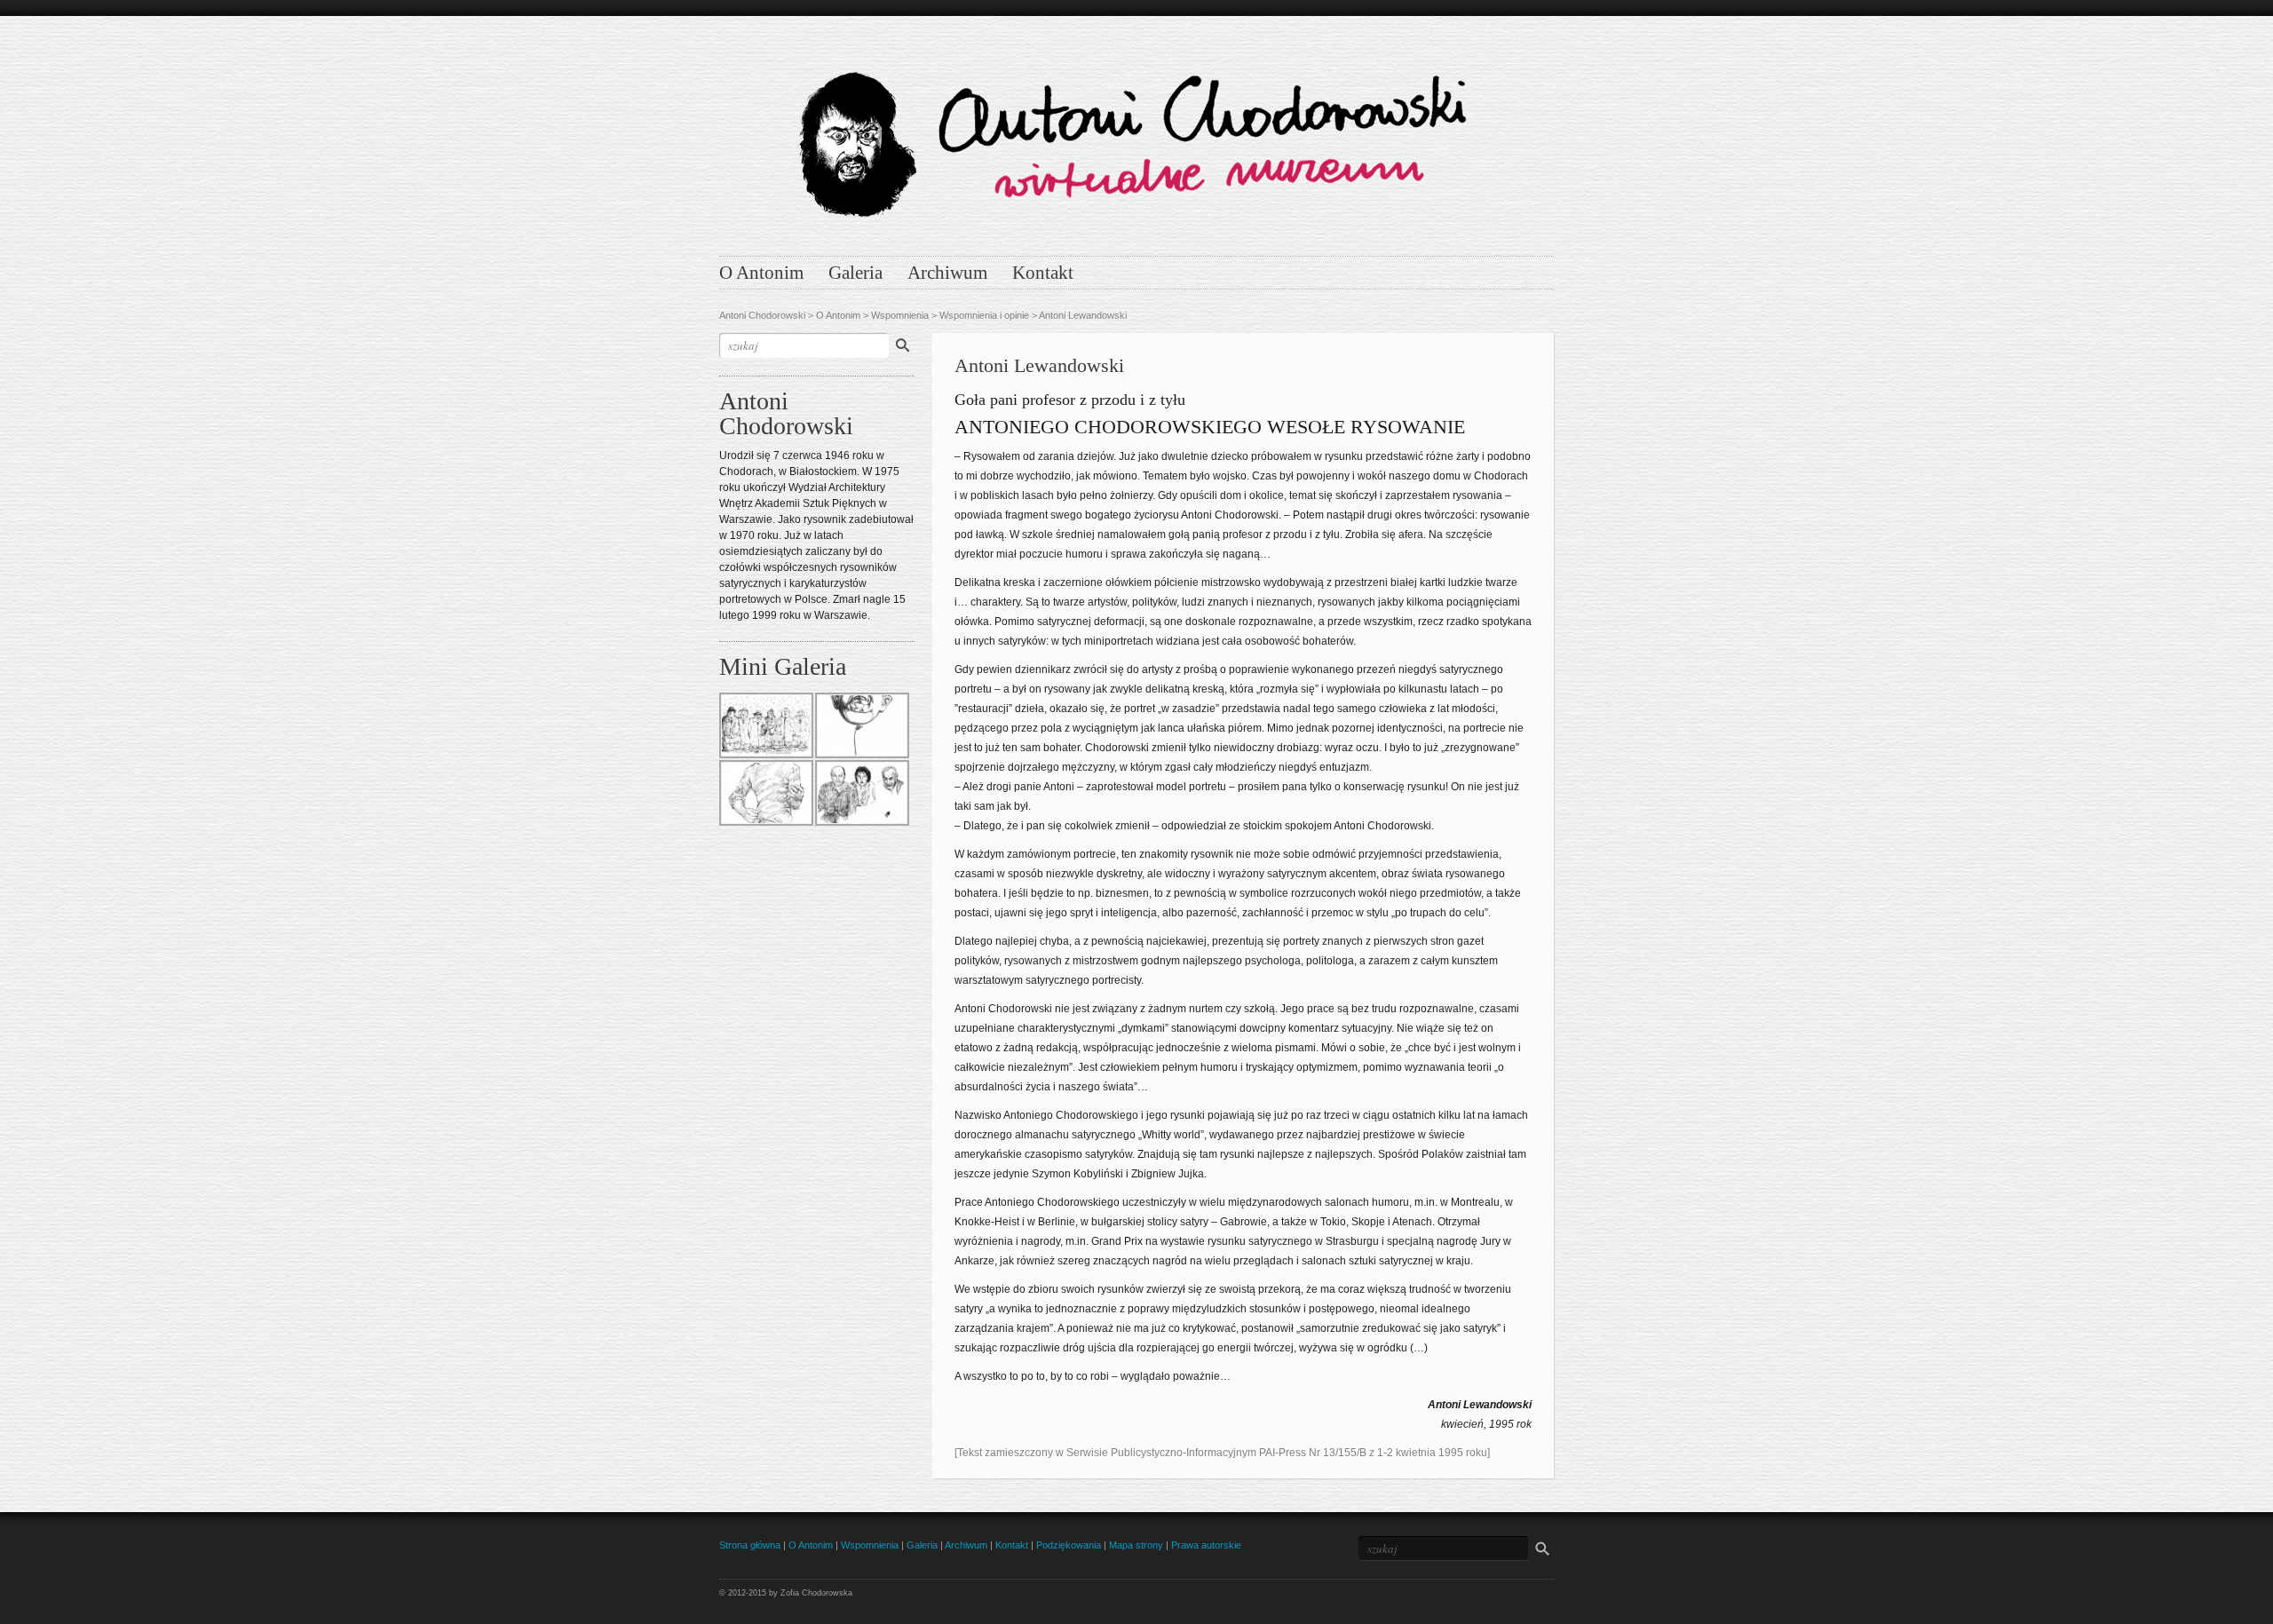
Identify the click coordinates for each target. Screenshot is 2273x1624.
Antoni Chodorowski (762, 315)
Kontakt (1043, 273)
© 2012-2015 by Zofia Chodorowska (786, 1593)
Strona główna (750, 1545)
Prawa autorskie (1206, 1545)
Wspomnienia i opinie (984, 315)
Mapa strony (1136, 1545)
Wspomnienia (900, 315)
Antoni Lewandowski (1083, 315)
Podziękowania (1069, 1545)
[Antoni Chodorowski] (1136, 131)
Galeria (855, 273)
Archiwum (947, 273)
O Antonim (761, 273)
